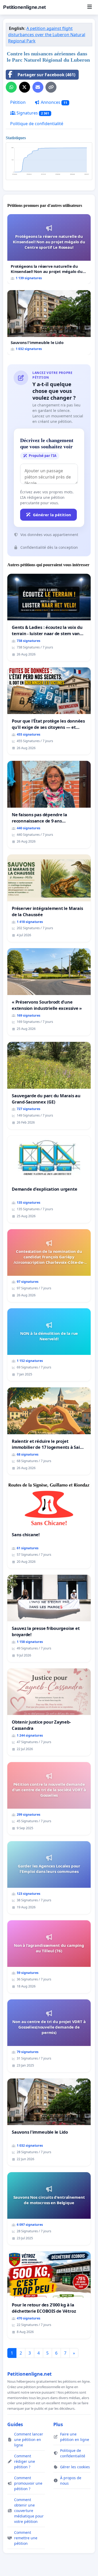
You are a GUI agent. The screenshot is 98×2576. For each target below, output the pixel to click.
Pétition (18, 102)
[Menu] (90, 7)
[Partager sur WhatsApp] (11, 87)
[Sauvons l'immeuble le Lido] (49, 322)
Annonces (53, 102)
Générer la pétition (52, 515)
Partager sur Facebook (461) (46, 75)
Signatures (32, 113)
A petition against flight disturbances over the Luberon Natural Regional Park (47, 35)
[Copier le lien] (51, 87)
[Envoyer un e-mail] (38, 87)
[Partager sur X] (25, 87)
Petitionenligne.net (24, 7)
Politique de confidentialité (37, 124)
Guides (15, 2424)
